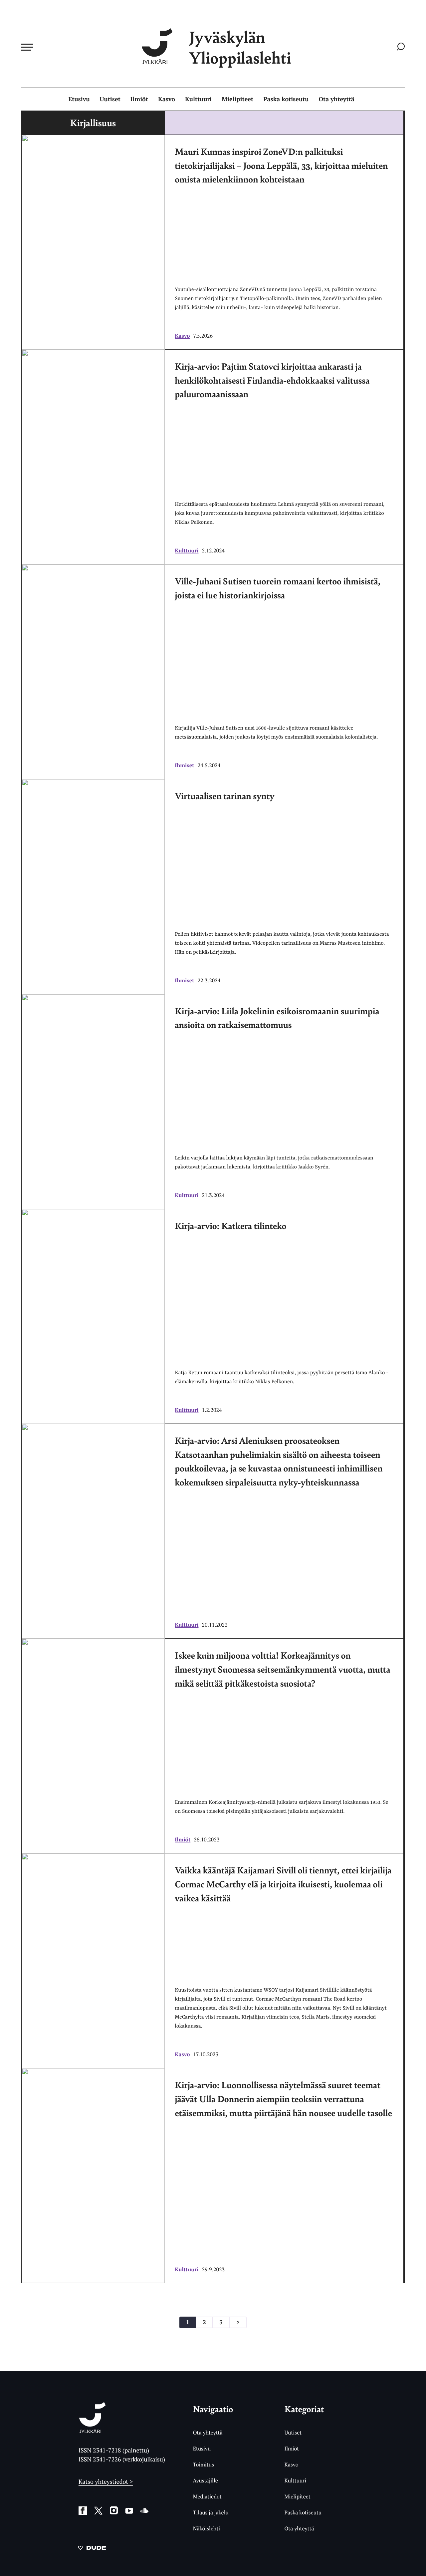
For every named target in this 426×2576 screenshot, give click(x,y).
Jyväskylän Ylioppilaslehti (240, 47)
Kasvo (167, 99)
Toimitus (204, 2464)
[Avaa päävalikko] (27, 47)
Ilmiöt (139, 99)
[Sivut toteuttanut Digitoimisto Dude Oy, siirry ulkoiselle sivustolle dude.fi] (92, 2549)
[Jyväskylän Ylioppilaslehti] (92, 2431)
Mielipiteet (237, 99)
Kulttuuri (198, 99)
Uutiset (110, 99)
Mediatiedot (207, 2496)
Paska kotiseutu (286, 99)
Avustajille (206, 2480)
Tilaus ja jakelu (211, 2512)
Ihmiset (185, 765)
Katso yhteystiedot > (106, 2482)
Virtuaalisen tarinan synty (225, 796)
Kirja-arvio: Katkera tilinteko (230, 1226)
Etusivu (79, 99)
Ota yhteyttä (337, 99)
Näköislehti (207, 2528)
